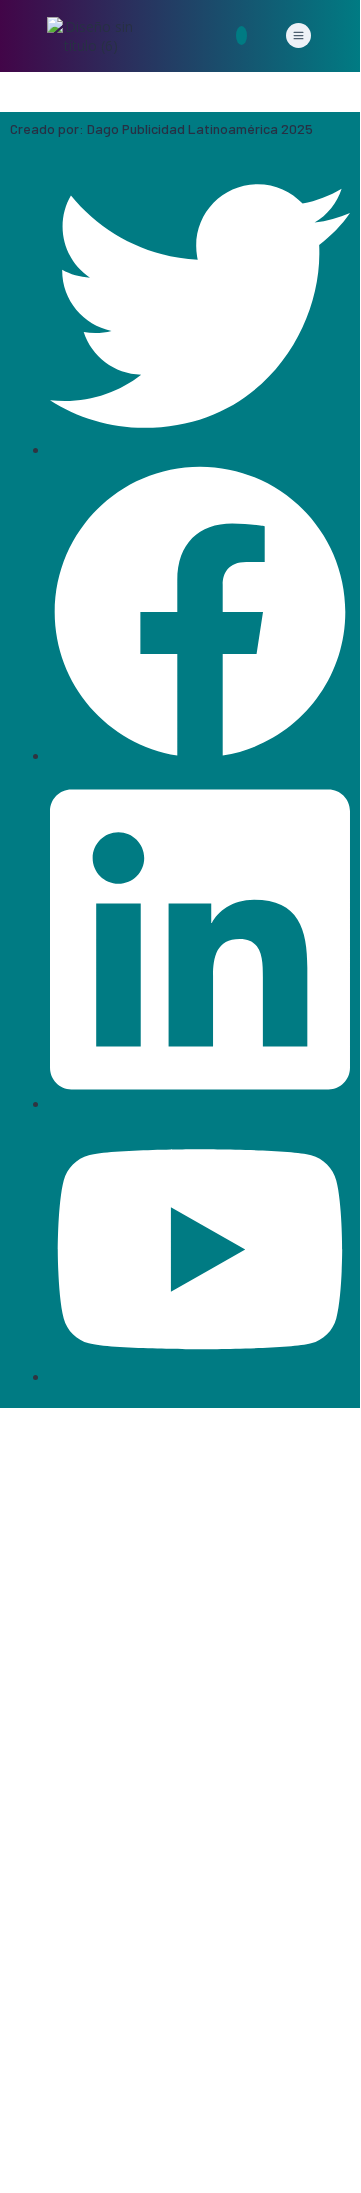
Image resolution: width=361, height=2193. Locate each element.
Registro (113, 2149)
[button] (298, 36)
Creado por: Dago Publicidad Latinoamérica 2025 (161, 128)
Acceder (168, 2149)
